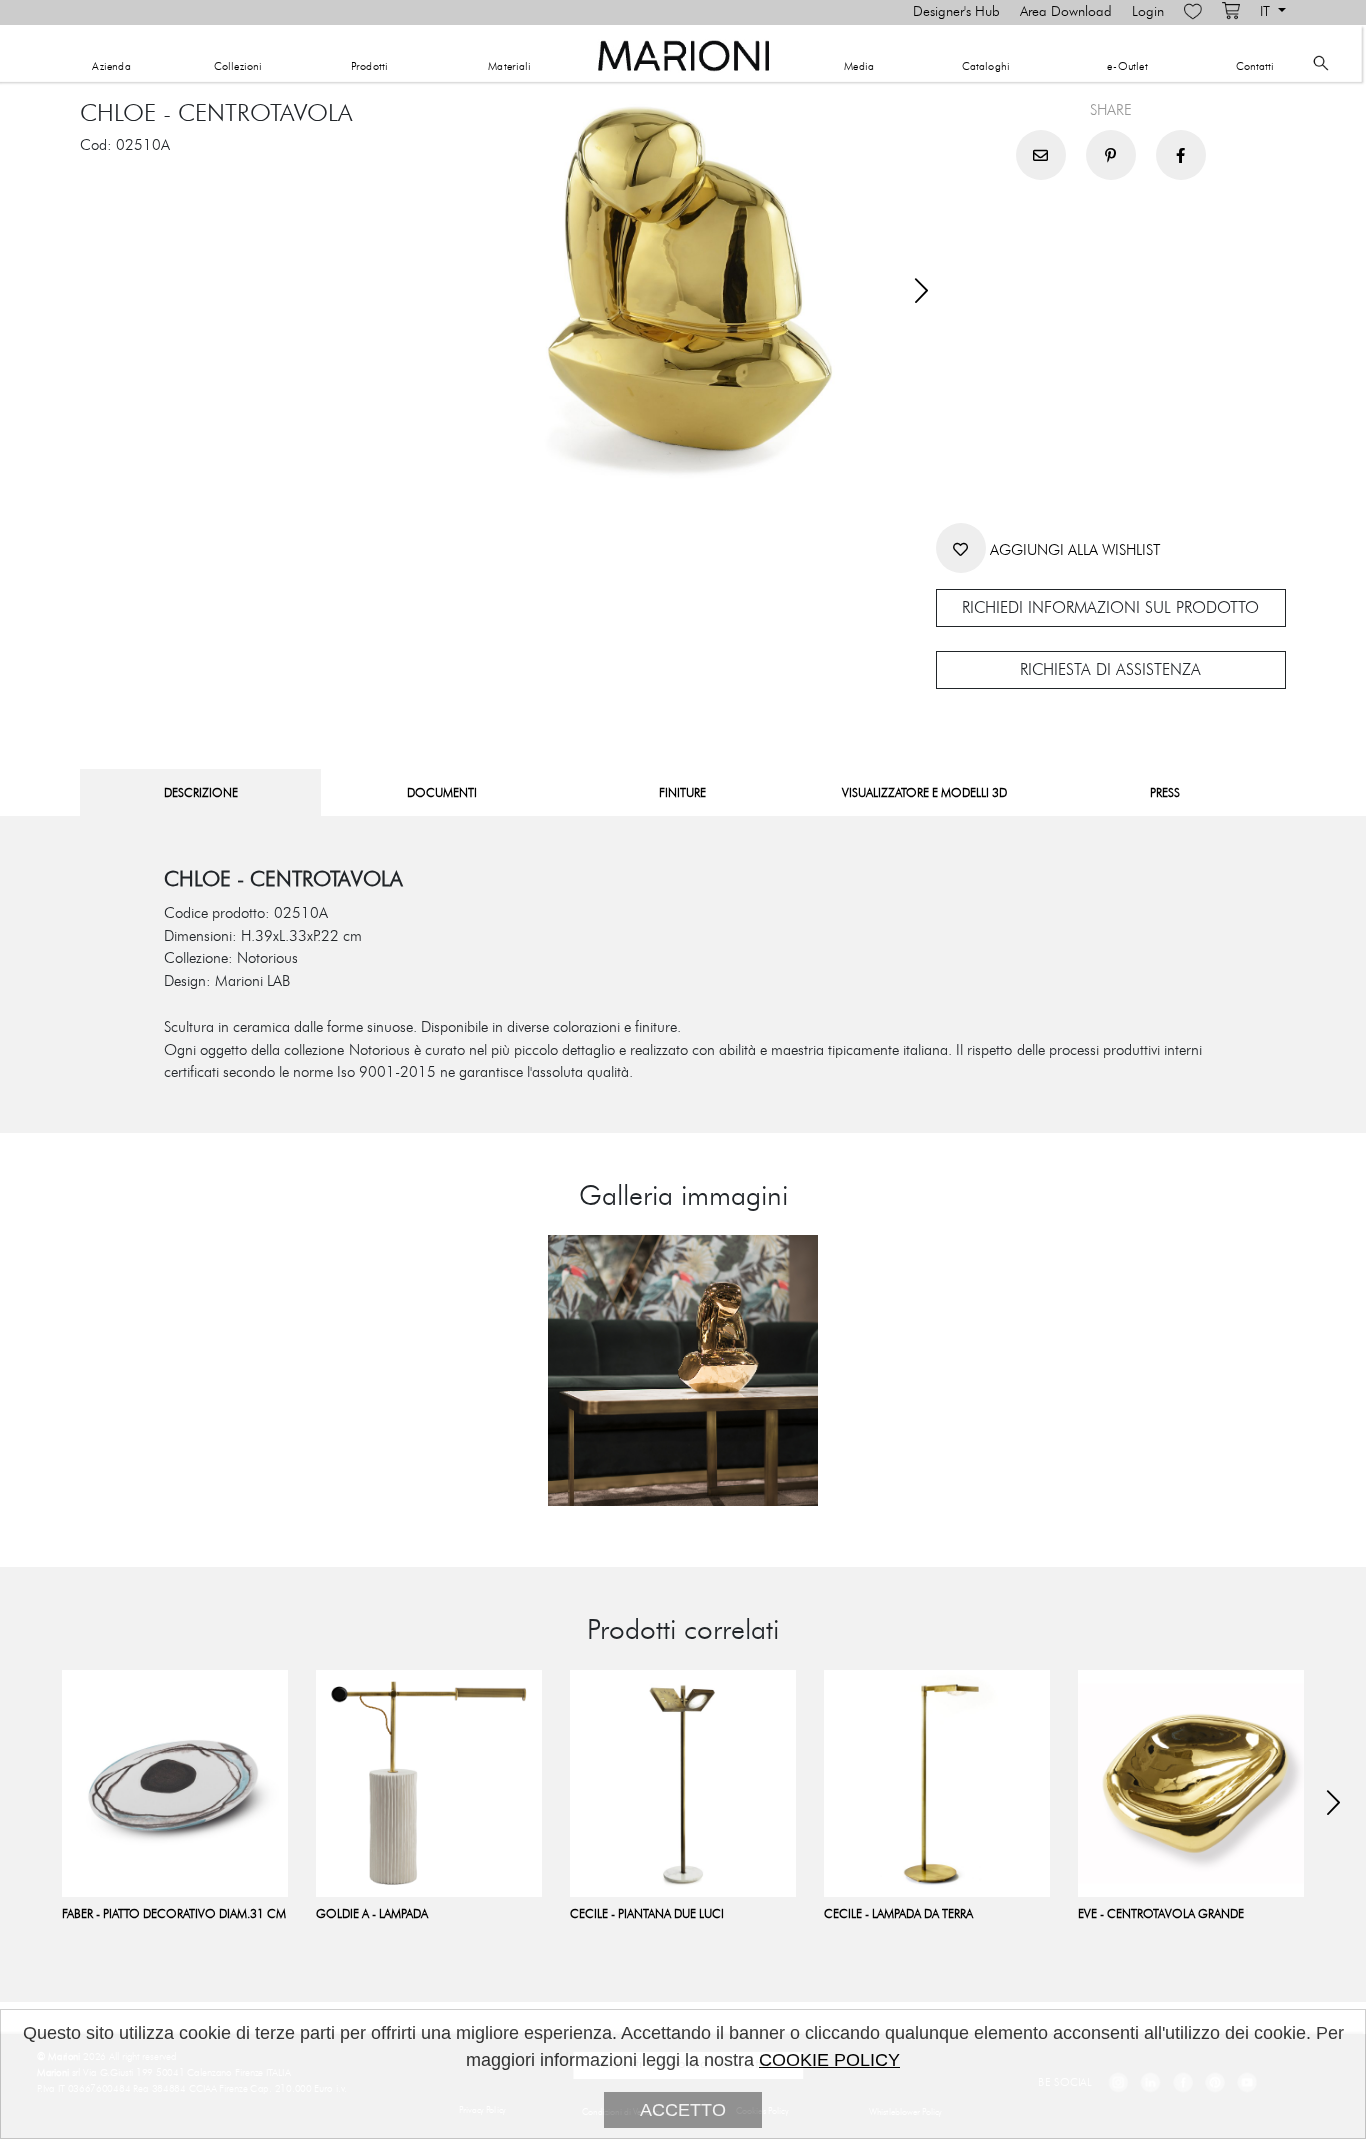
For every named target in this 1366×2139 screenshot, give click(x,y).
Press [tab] (1165, 793)
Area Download (1066, 12)
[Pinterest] (1111, 155)
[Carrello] (1231, 12)
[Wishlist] (1193, 12)
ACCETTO (683, 2110)
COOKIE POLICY (829, 2060)
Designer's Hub (956, 12)
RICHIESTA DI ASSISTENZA (1110, 670)
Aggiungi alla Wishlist (1073, 550)
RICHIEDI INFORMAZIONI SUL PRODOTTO (1110, 608)
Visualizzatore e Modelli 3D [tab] (924, 793)
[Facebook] (1181, 155)
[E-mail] (1041, 155)
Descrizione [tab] (201, 793)
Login (1148, 12)
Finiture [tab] (682, 793)
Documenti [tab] (442, 793)
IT (1267, 12)
